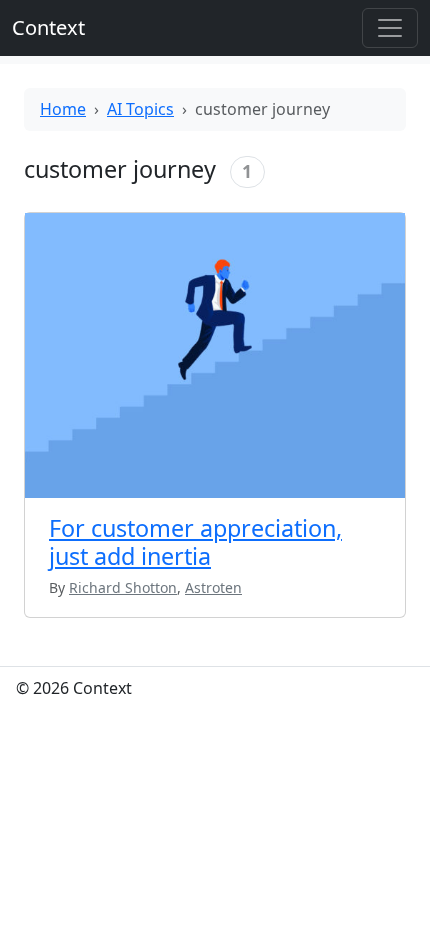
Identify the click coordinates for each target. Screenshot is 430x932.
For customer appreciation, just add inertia (195, 542)
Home (63, 109)
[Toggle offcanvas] (390, 28)
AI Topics (140, 109)
